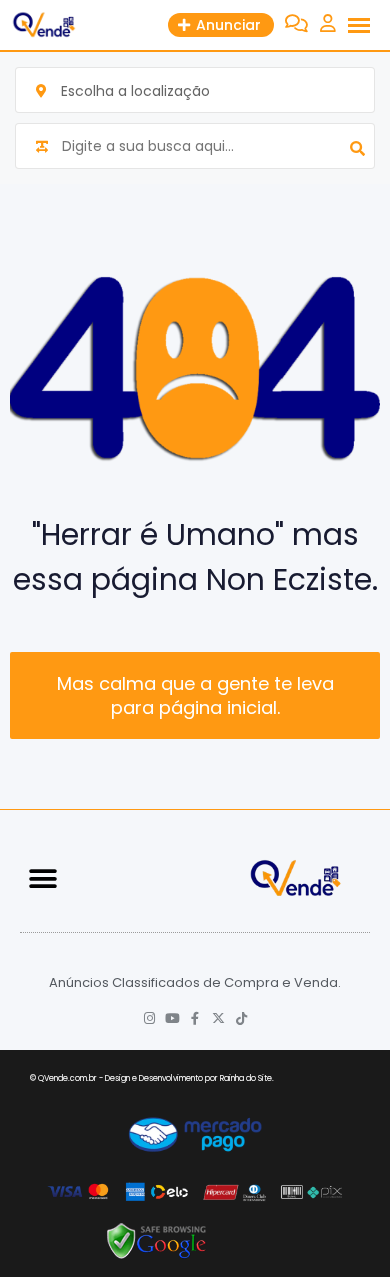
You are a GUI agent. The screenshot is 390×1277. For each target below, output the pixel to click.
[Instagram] (149, 1018)
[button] (42, 878)
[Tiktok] (241, 1018)
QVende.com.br (67, 1078)
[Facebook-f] (195, 1018)
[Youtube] (172, 1018)
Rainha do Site (246, 1078)
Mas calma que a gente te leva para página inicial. (195, 695)
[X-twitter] (218, 1018)
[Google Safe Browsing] (157, 1240)
